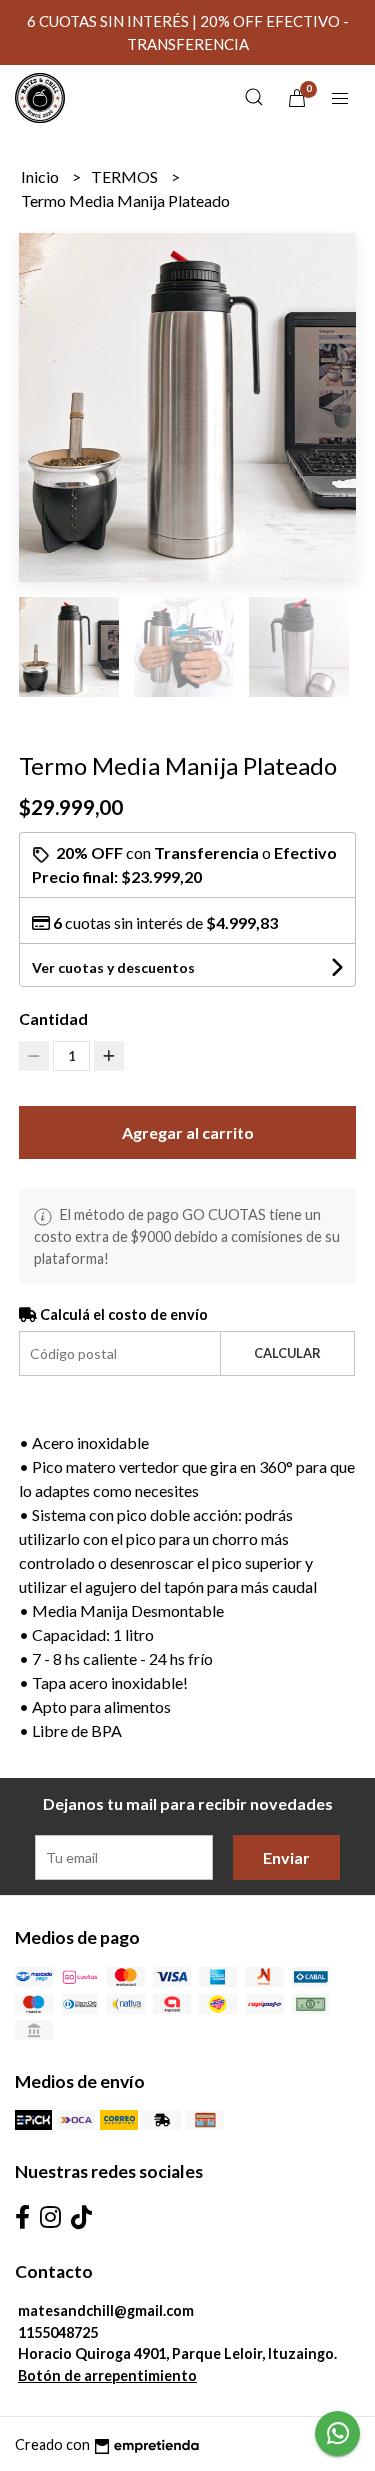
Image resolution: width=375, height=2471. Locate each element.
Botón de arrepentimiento (107, 2375)
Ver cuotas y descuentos (113, 967)
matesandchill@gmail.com (106, 2310)
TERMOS (126, 176)
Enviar (286, 1857)
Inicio (41, 176)
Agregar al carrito (188, 1132)
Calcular (287, 1353)
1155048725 (58, 2332)
